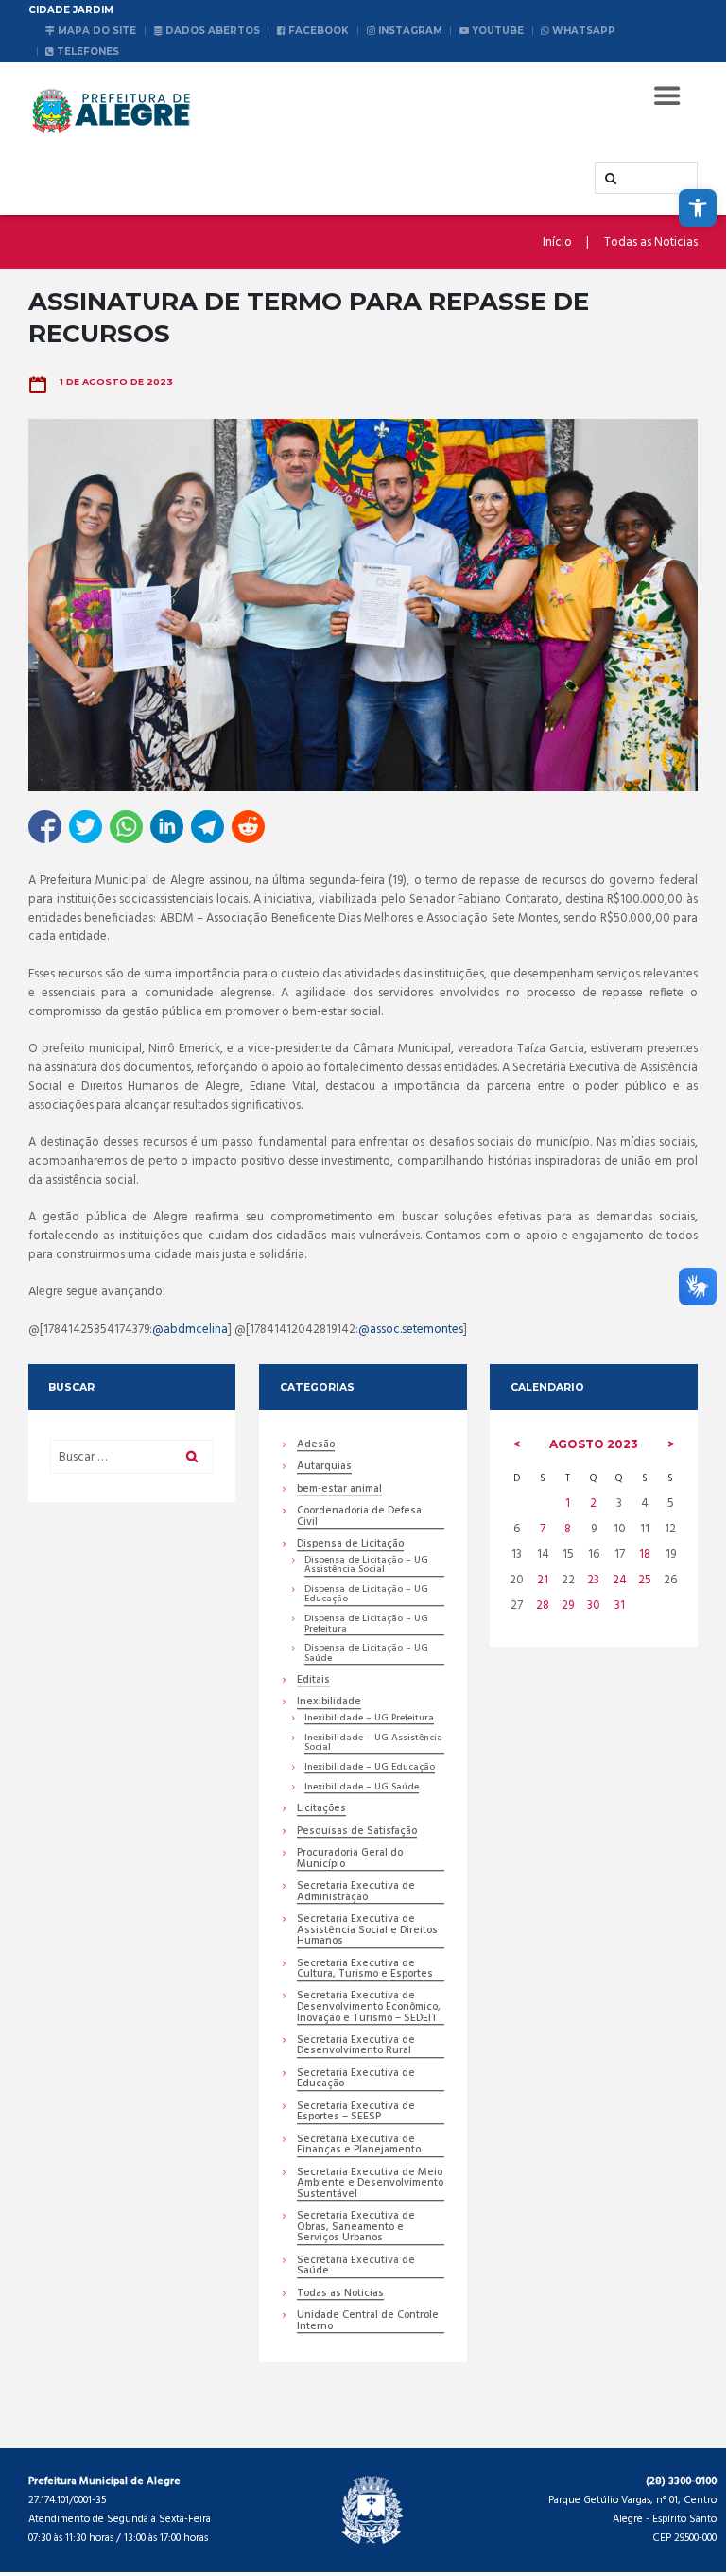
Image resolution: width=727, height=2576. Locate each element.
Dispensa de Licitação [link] (350, 1545)
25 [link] (645, 1580)
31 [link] (620, 1606)
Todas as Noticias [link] (651, 243)
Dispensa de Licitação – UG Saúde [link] (366, 1654)
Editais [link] (313, 1681)
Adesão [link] (316, 1446)
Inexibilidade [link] (329, 1703)
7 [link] (543, 1529)
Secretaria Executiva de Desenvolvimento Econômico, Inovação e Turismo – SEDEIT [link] (369, 2008)
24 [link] (620, 1580)
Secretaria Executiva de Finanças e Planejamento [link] (359, 2146)
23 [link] (593, 1580)
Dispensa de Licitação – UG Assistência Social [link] (366, 1566)
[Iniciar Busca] (609, 179)
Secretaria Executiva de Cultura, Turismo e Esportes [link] (365, 1970)
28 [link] (543, 1606)
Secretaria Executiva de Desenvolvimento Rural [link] (356, 2047)
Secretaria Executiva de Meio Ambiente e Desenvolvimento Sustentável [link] (370, 2185)
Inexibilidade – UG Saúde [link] (362, 1788)
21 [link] (543, 1580)
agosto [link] (594, 1444)
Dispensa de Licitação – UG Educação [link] (366, 1595)
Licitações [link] (321, 1810)
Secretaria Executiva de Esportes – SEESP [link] (356, 2113)
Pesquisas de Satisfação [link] (357, 1833)
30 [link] (594, 1606)
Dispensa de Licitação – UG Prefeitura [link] (366, 1625)
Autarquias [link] (324, 1468)
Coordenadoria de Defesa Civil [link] (359, 1517)
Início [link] (557, 243)
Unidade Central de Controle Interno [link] (368, 2322)
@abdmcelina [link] (190, 1330)
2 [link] (593, 1504)
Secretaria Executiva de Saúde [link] (356, 2267)
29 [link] (568, 1606)
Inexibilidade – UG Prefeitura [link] (369, 1719)
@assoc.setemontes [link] (411, 1330)
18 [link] (645, 1555)
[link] (698, 208)
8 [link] (568, 1529)
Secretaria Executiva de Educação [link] (356, 2080)
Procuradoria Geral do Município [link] (350, 1859)
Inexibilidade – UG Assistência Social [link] (373, 1744)
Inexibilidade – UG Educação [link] (370, 1768)
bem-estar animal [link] (339, 1490)
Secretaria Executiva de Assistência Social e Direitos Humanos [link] (367, 1931)
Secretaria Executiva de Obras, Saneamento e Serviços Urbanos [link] (356, 2228)
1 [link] (568, 1504)
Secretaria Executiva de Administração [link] (356, 1893)
